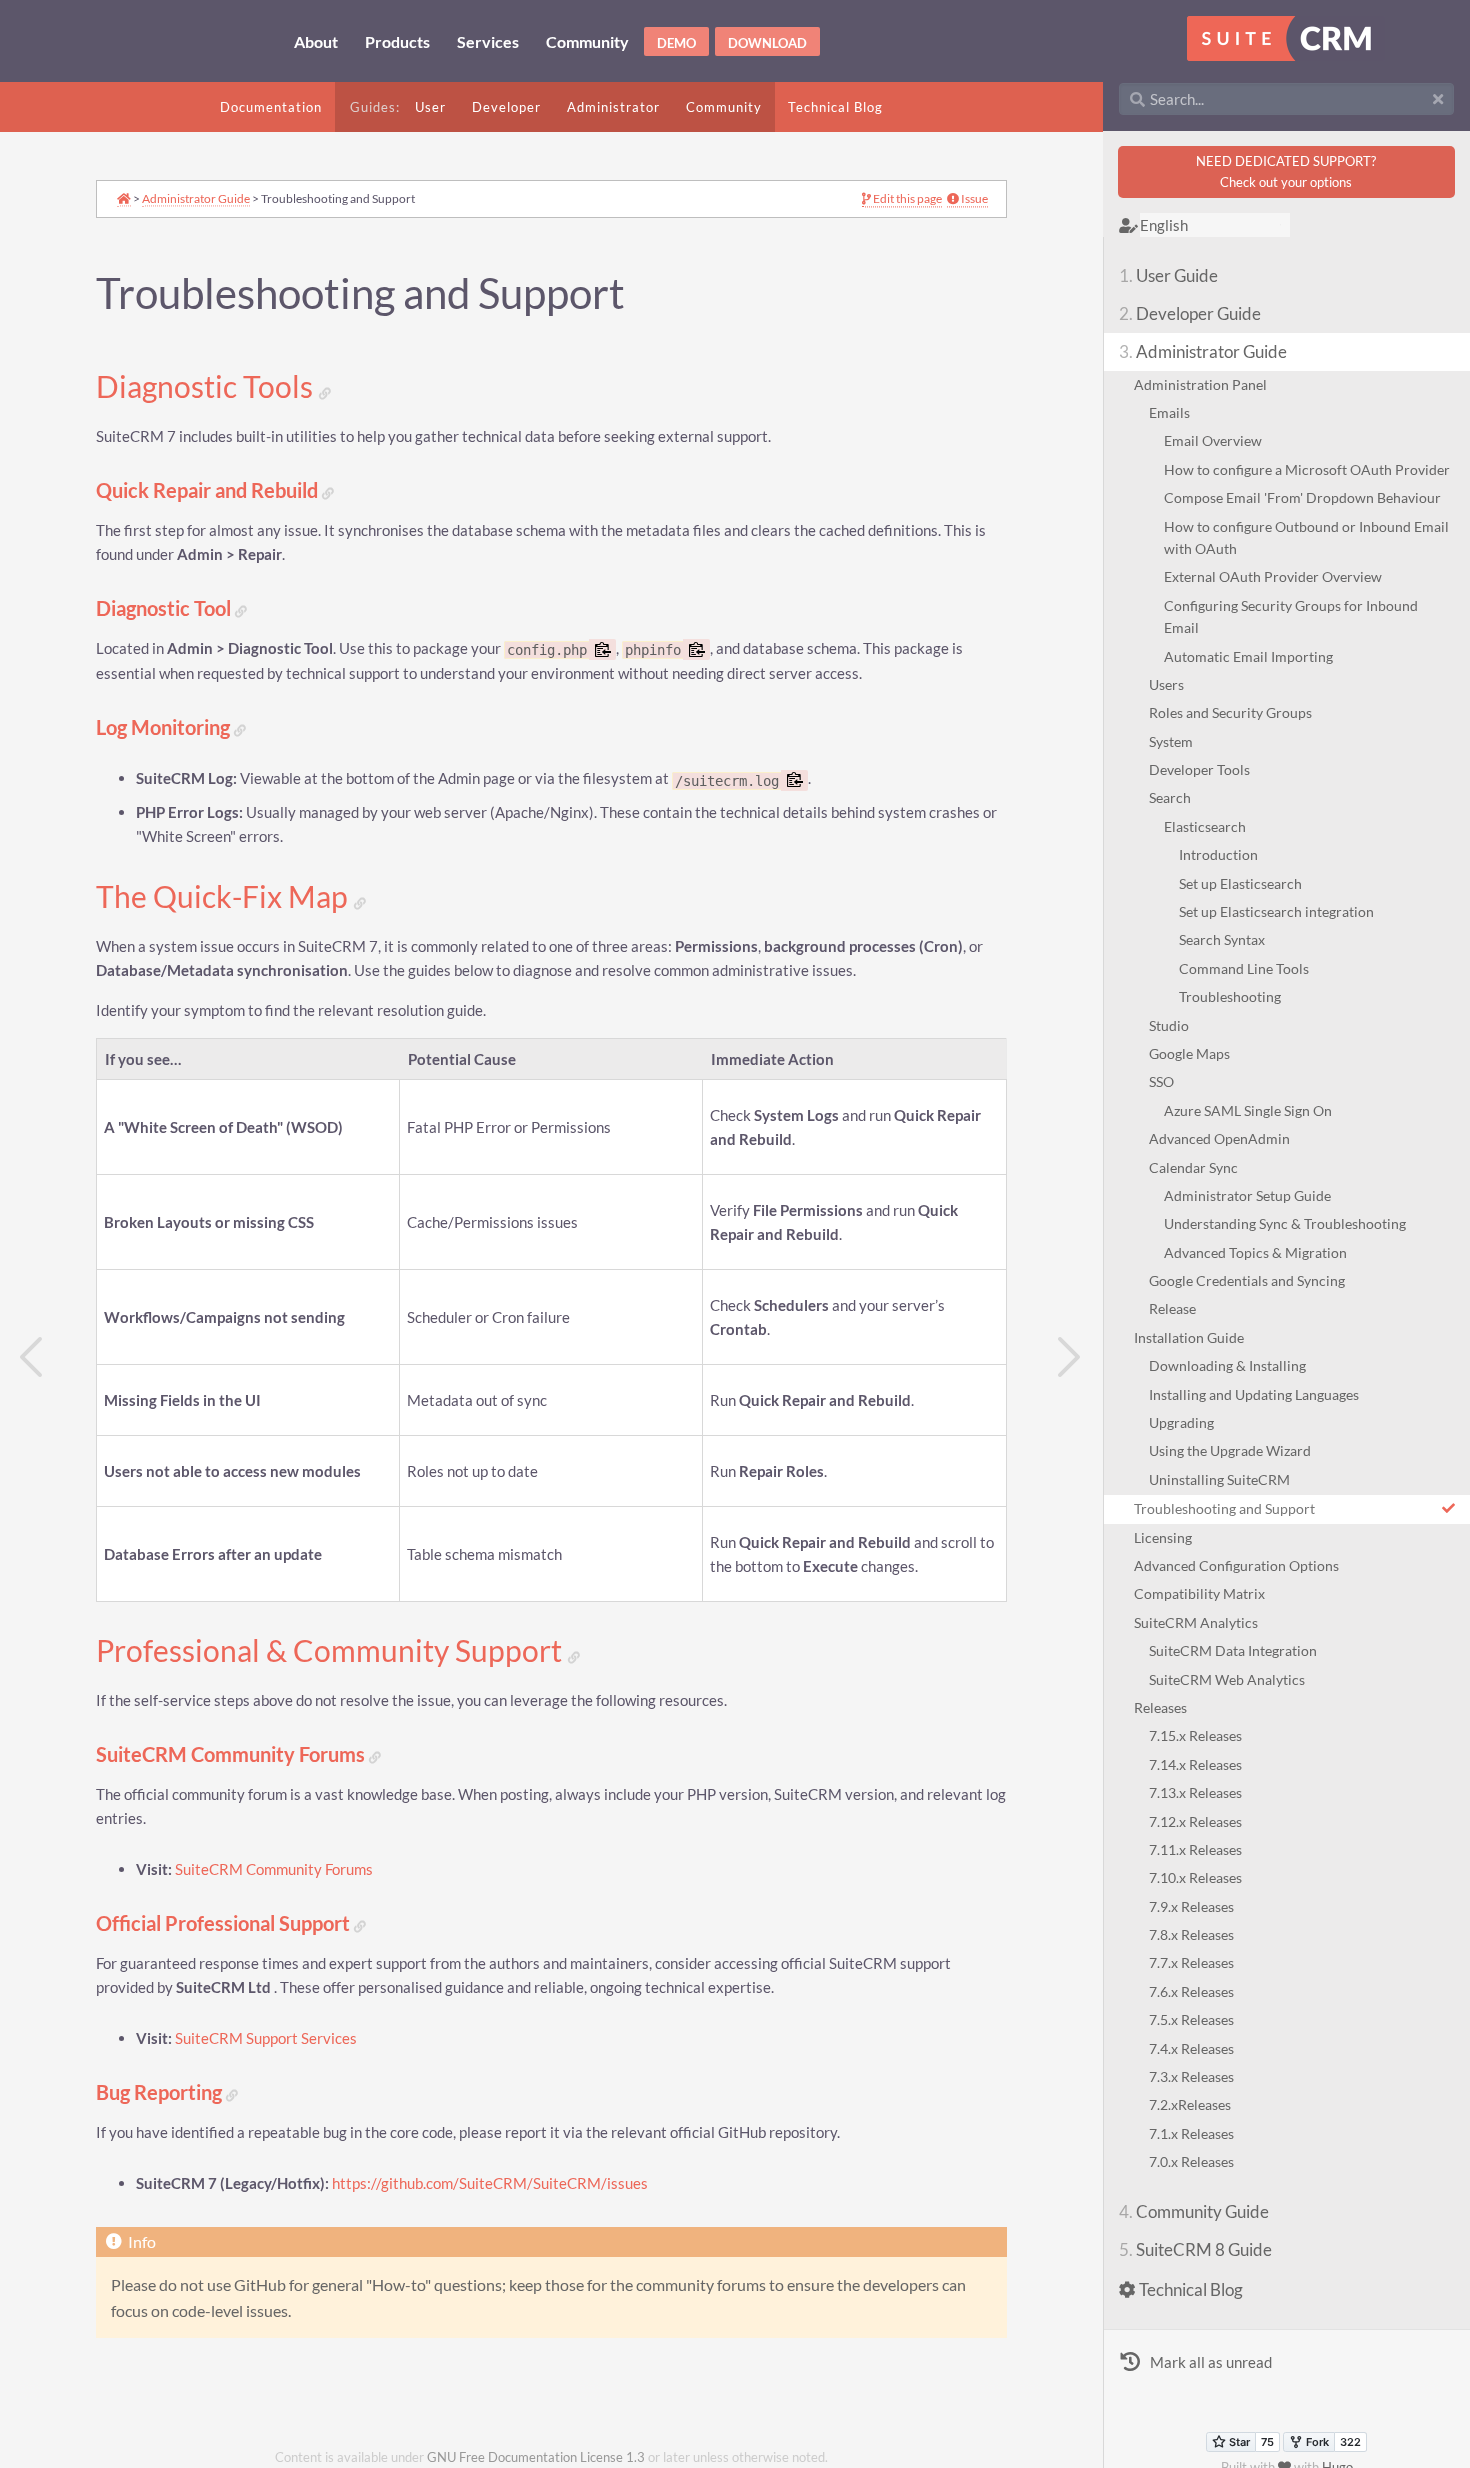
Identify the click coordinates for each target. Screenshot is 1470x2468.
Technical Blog (835, 107)
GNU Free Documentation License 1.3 (536, 2457)
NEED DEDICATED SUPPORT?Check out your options (1286, 171)
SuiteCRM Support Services (266, 2038)
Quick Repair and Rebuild (209, 490)
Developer (506, 107)
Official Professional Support (225, 1923)
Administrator (613, 107)
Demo (676, 43)
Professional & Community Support (332, 1651)
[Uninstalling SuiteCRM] (32, 1357)
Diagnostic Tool (165, 608)
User (430, 107)
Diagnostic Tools (207, 387)
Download (767, 43)
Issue (973, 199)
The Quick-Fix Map (225, 897)
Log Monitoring (165, 727)
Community (724, 107)
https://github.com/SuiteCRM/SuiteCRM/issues (490, 2183)
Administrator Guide (196, 198)
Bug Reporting (161, 2092)
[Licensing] (1071, 1357)
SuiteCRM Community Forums (232, 1754)
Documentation (271, 107)
